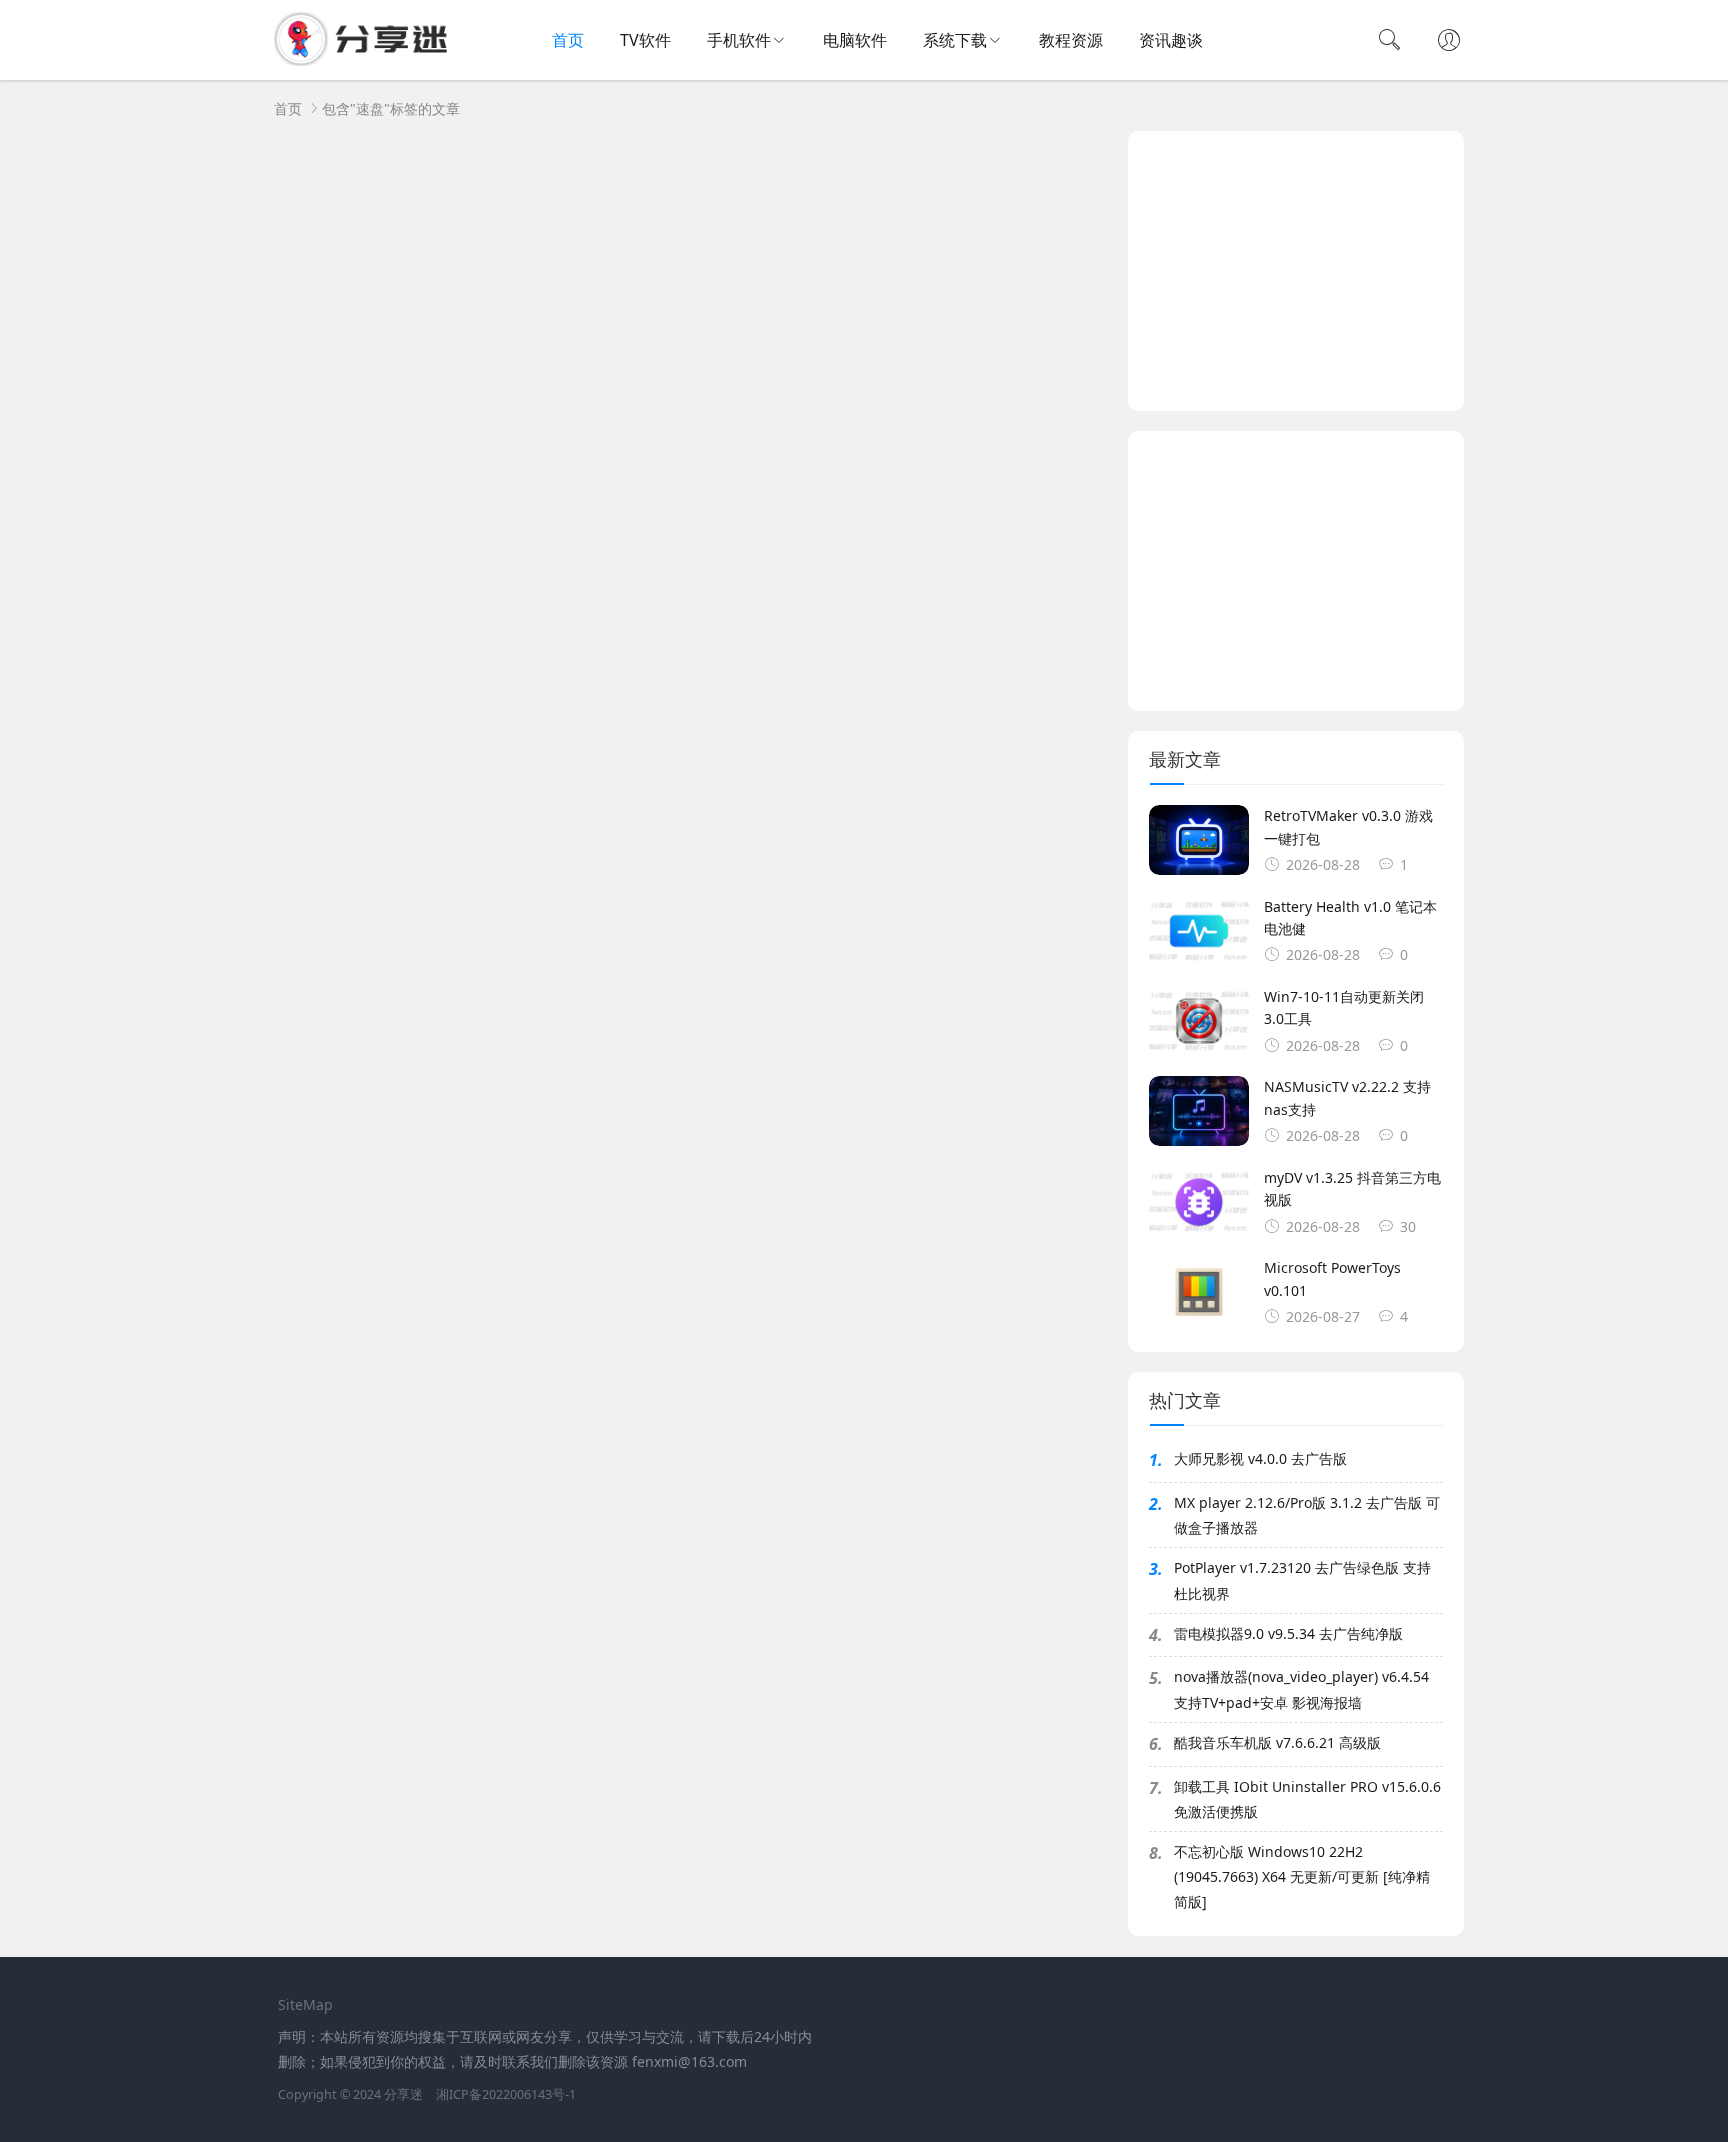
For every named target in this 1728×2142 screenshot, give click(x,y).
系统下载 (955, 40)
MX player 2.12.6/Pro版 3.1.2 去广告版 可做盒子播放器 (1307, 1515)
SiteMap (305, 2004)
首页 (568, 40)
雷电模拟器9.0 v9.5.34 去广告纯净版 (1288, 1633)
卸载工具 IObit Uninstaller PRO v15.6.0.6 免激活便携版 (1307, 1799)
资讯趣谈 (1171, 40)
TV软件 (645, 40)
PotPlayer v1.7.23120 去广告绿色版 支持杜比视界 (1302, 1580)
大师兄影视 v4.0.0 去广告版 (1260, 1458)
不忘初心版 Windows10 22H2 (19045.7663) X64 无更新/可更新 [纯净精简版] (1302, 1876)
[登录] (1449, 42)
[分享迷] (367, 60)
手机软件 (739, 40)
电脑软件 (855, 40)
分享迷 (403, 2094)
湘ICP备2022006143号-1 (506, 2094)
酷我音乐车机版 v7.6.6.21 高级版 (1277, 1742)
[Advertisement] (1296, 271)
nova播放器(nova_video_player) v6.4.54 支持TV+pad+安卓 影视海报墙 (1301, 1689)
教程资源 (1071, 40)
